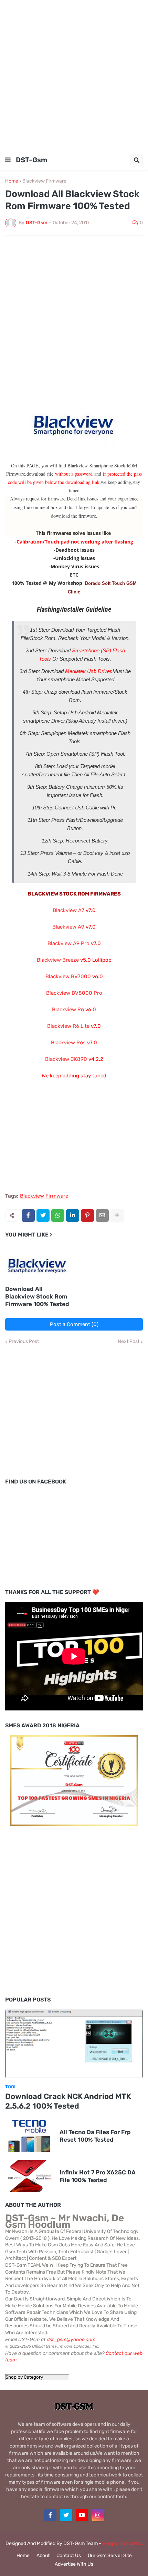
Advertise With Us (74, 2564)
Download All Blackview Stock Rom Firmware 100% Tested (37, 1296)
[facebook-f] (50, 2515)
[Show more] (117, 1215)
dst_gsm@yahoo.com (71, 2340)
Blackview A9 (68, 927)
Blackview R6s (68, 1043)
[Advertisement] (74, 74)
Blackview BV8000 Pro (74, 993)
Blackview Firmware (44, 181)
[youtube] (82, 2515)
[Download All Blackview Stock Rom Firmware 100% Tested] (38, 1263)
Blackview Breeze (58, 960)
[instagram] (98, 2515)
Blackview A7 (68, 910)
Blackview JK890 (66, 1059)
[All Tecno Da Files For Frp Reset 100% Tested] (29, 2136)
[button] (8, 160)
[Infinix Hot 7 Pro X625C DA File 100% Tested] (29, 2176)
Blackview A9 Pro (68, 943)
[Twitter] (43, 1215)
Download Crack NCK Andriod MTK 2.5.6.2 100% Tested (68, 2101)
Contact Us (69, 2556)
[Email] (102, 1215)
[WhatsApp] (58, 1215)
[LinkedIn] (73, 1215)
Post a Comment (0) (74, 1324)
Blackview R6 (68, 1010)
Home (12, 181)
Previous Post (24, 1342)
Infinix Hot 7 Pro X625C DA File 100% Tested (98, 2176)
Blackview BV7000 (68, 976)
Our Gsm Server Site (110, 2556)
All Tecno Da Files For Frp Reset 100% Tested (95, 2136)
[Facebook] (28, 1215)
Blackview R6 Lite (68, 1026)
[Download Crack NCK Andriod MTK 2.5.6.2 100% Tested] (74, 2044)
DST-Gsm (31, 160)
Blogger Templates (123, 2543)
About (43, 2556)
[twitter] (66, 2515)
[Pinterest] (87, 1215)
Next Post (129, 1342)
